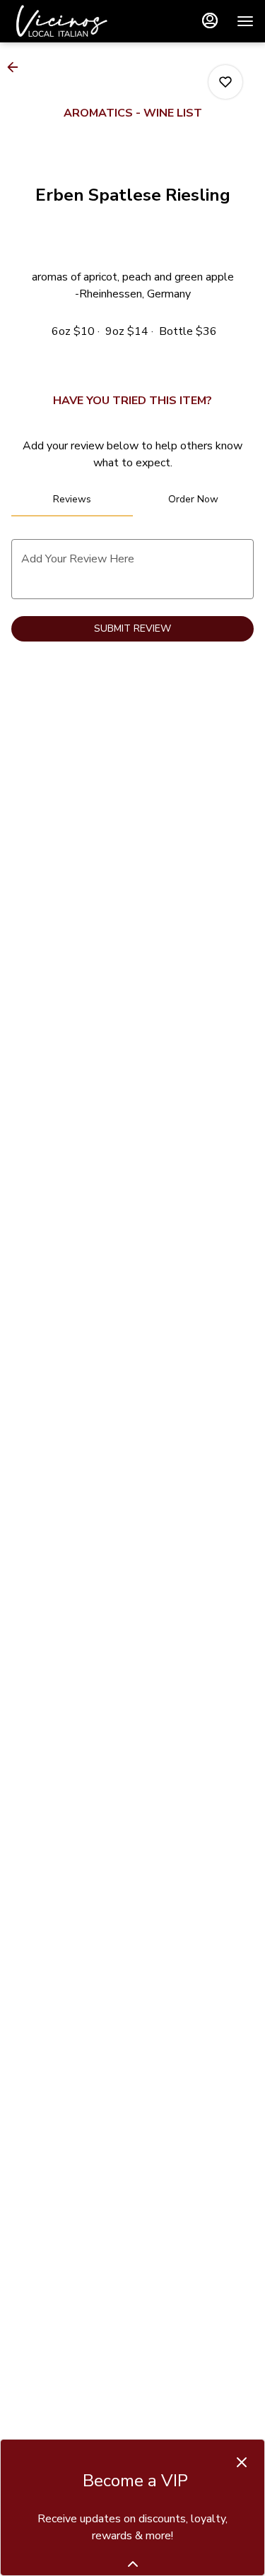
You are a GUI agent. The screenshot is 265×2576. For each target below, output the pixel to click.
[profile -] (210, 20)
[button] (17, 67)
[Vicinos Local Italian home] (75, 21)
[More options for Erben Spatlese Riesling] (225, 82)
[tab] (72, 500)
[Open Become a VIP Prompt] (133, 2564)
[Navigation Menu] (245, 21)
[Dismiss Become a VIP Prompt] (242, 2462)
